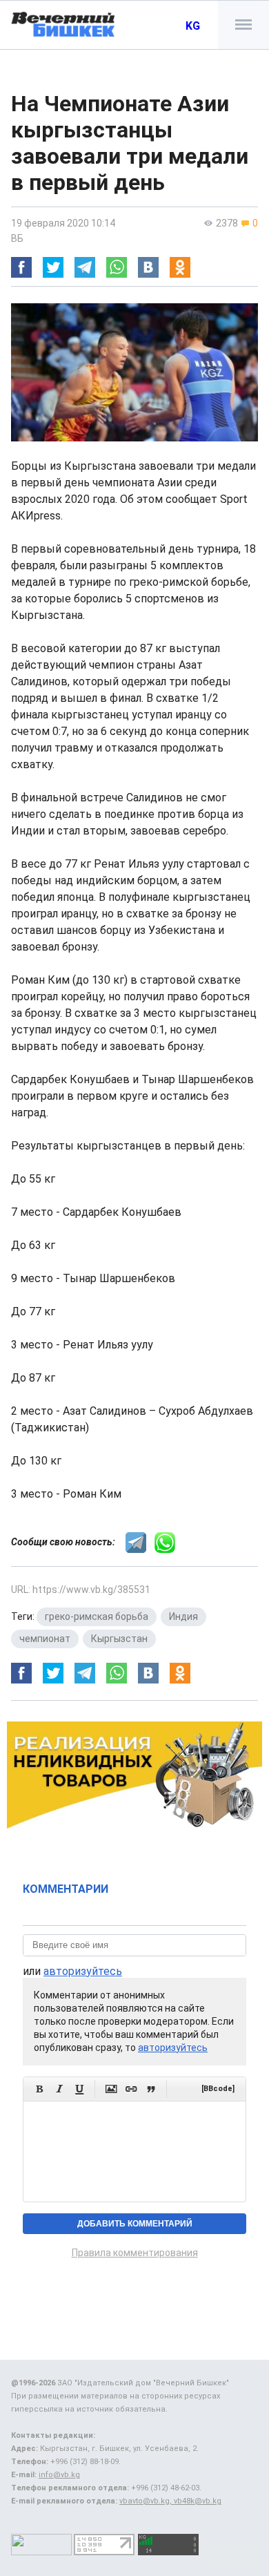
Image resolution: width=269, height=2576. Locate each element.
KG (193, 26)
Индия (183, 1616)
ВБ (17, 238)
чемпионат (45, 1639)
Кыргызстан (119, 1639)
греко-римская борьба (97, 1616)
